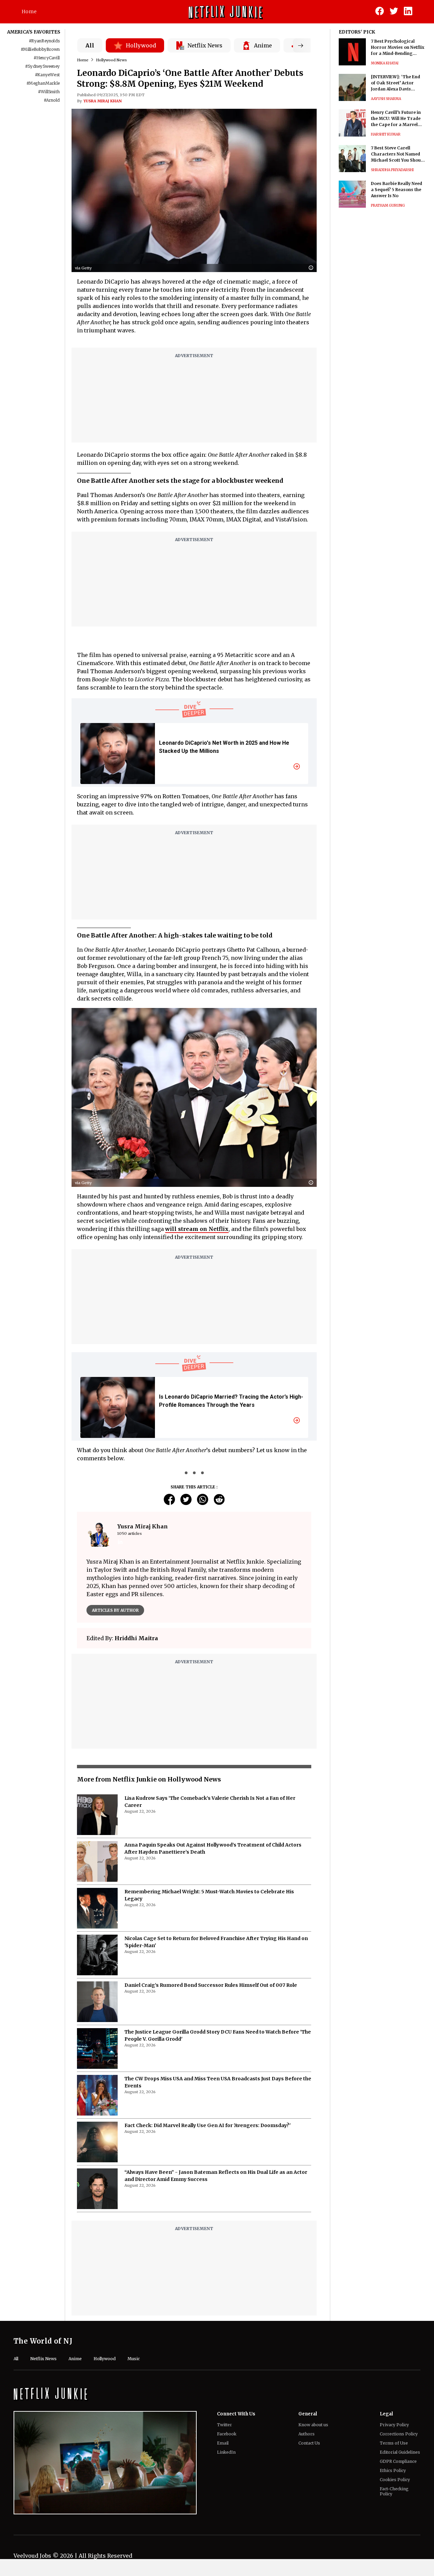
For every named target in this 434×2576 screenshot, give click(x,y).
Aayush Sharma (386, 99)
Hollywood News (111, 60)
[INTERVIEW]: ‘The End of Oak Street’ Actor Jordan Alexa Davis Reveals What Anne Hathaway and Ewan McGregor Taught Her (396, 83)
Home (29, 12)
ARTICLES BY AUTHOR (115, 1610)
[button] (313, 268)
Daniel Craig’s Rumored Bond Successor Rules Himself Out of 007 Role (211, 2016)
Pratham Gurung (388, 205)
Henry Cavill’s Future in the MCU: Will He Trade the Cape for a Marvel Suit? (396, 119)
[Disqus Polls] (194, 1657)
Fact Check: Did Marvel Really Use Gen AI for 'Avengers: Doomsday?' (208, 2156)
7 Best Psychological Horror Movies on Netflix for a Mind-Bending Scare (398, 48)
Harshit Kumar (386, 134)
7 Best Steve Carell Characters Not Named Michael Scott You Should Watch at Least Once (398, 154)
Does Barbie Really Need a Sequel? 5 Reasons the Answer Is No (397, 190)
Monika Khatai (385, 63)
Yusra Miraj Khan (103, 101)
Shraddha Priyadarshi (392, 170)
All (90, 45)
